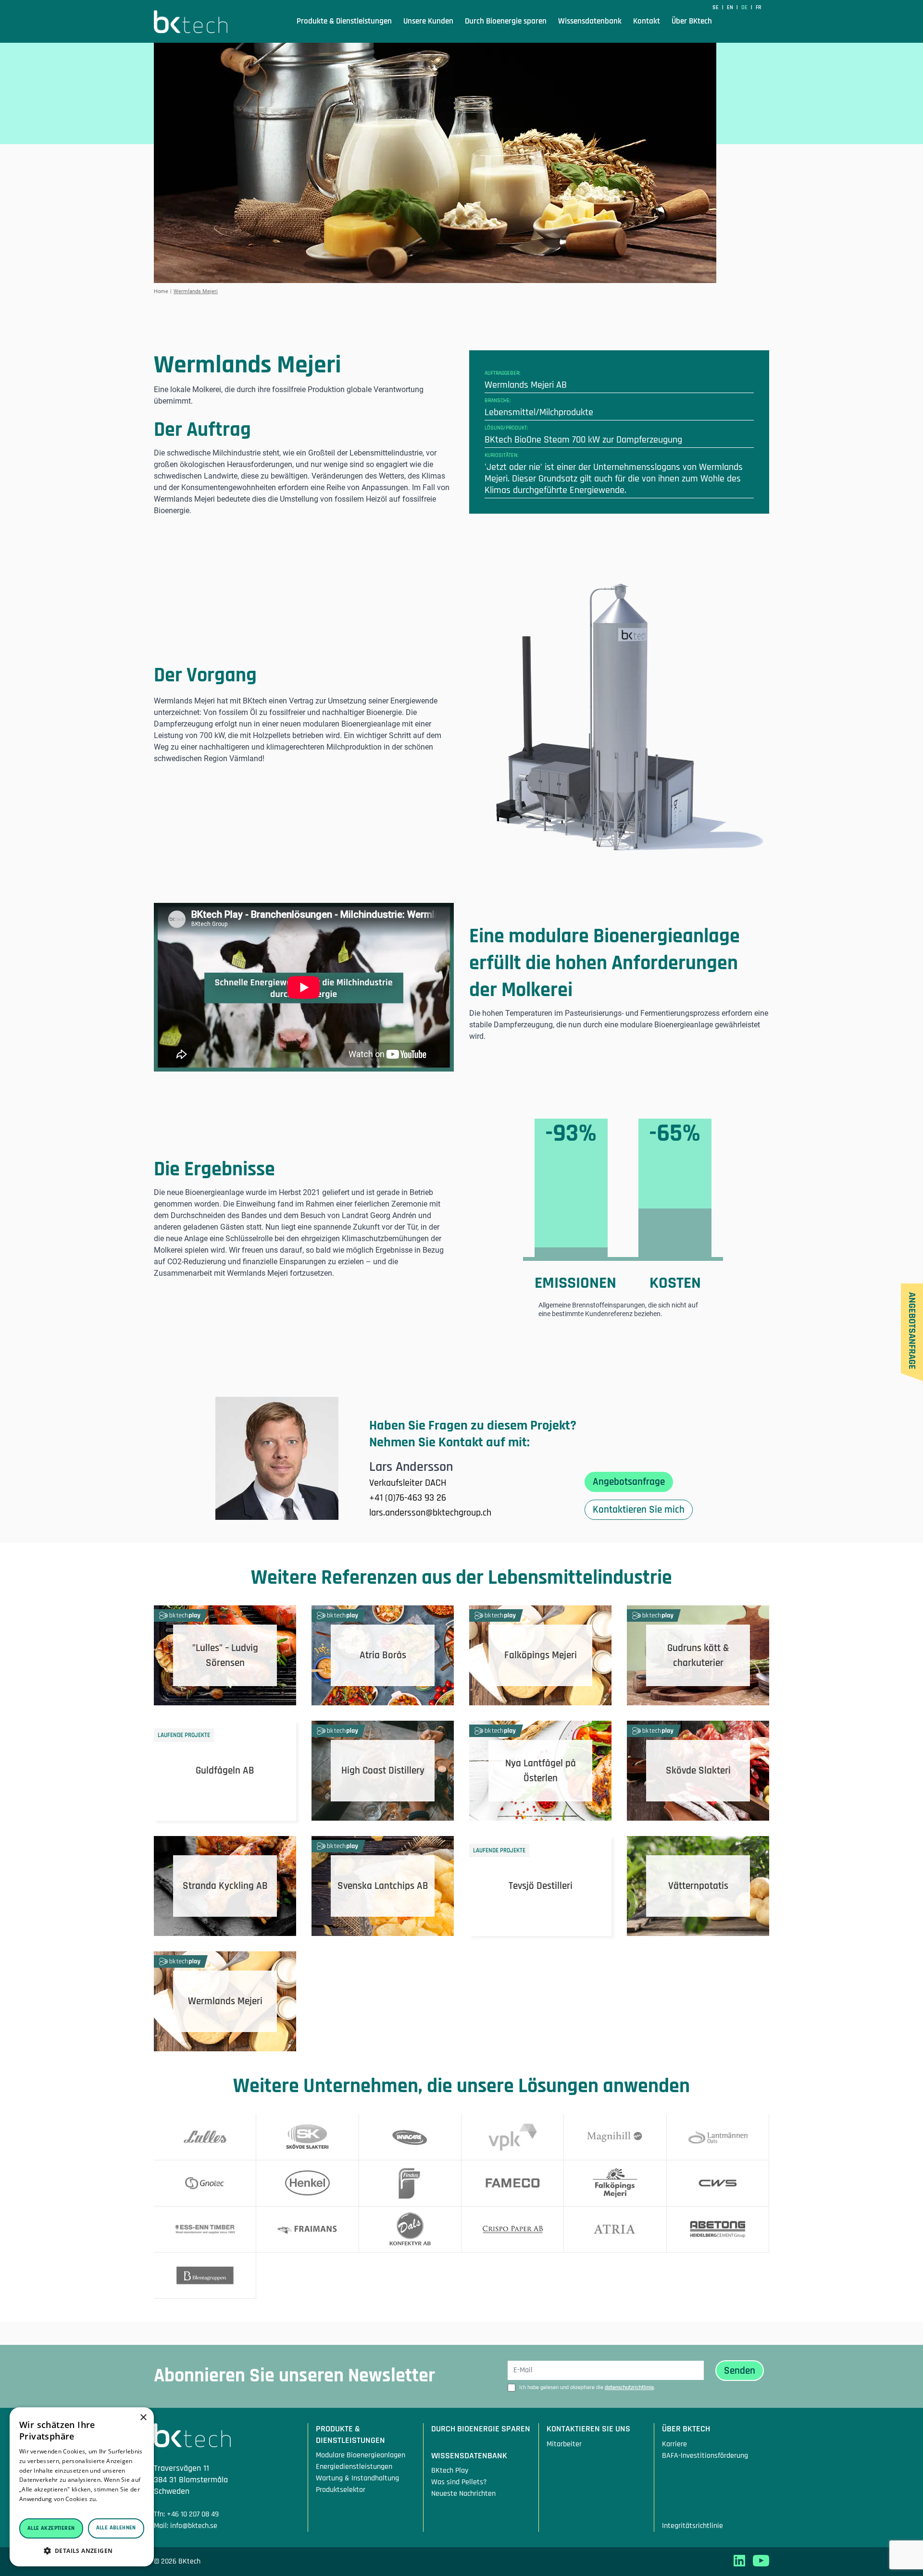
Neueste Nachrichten (463, 2494)
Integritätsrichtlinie (692, 2526)
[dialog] (82, 2487)
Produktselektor (341, 2490)
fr (759, 7)
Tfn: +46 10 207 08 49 (186, 2514)
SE (716, 7)
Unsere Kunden (428, 21)
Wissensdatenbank (590, 21)
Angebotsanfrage (629, 1482)
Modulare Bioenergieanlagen (361, 2455)
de (745, 7)
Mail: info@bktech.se (186, 2526)
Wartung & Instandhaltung (357, 2478)
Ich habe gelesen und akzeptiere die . (587, 2387)
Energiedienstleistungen (354, 2467)
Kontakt (647, 21)
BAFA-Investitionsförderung (705, 2456)
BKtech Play (450, 2471)
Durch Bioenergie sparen (506, 21)
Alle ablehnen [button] (116, 2528)
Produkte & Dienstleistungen (344, 21)
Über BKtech (692, 21)
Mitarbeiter (564, 2444)
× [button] (143, 2418)
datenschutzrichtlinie (629, 2387)
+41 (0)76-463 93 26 (408, 1498)
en (731, 7)
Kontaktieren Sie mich (639, 1510)
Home (161, 291)
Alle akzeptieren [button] (51, 2528)
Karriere (674, 2444)
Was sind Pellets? (459, 2482)
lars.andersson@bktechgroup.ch (430, 1513)
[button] (82, 2551)
